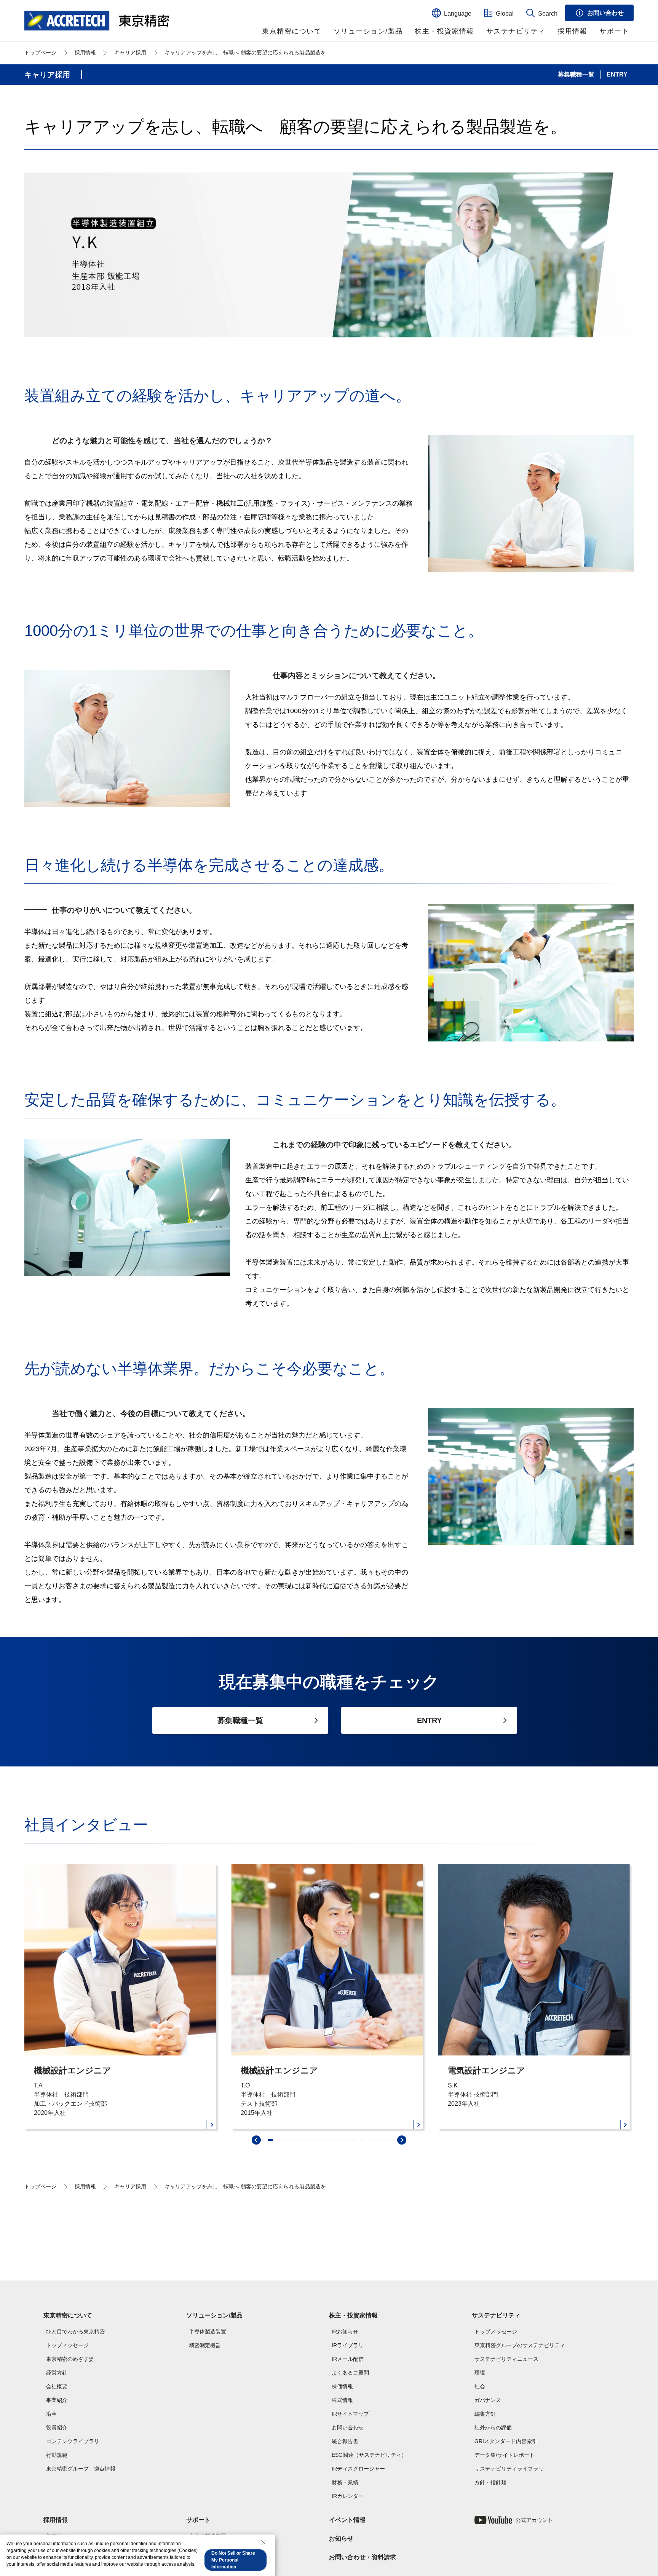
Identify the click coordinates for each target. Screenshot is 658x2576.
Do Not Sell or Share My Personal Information (233, 2560)
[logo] (97, 21)
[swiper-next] (402, 2140)
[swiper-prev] (256, 2140)
